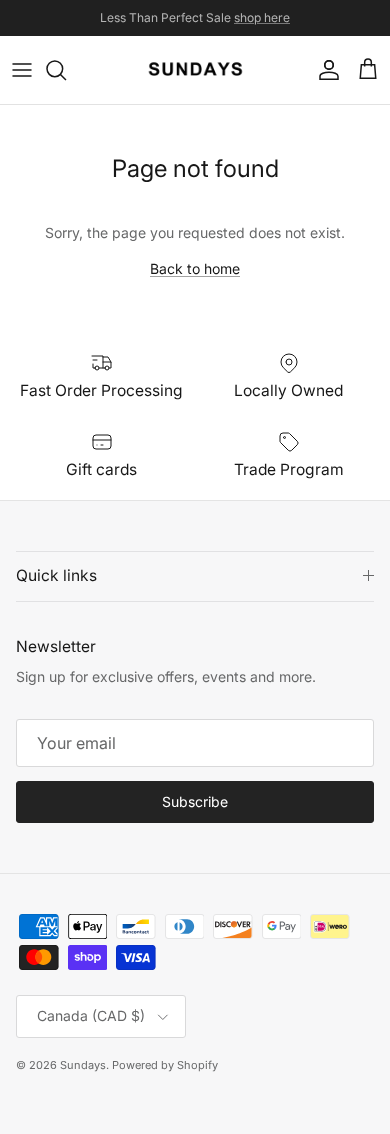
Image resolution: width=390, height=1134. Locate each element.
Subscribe (195, 801)
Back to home (195, 268)
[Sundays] (195, 70)
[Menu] (22, 70)
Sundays (83, 1065)
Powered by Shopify (165, 1065)
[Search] (66, 70)
